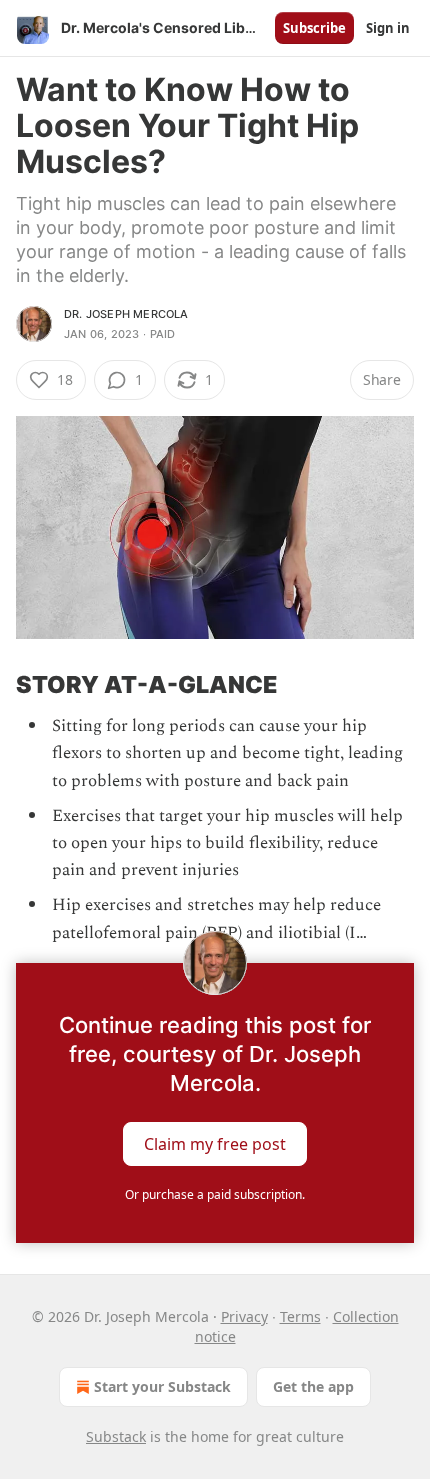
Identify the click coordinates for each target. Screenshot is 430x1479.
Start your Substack (162, 1386)
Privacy (244, 1316)
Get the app (313, 1386)
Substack (116, 1436)
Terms (300, 1316)
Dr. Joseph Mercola (126, 314)
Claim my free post (215, 1143)
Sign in (388, 28)
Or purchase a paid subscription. (215, 1194)
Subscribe (314, 28)
